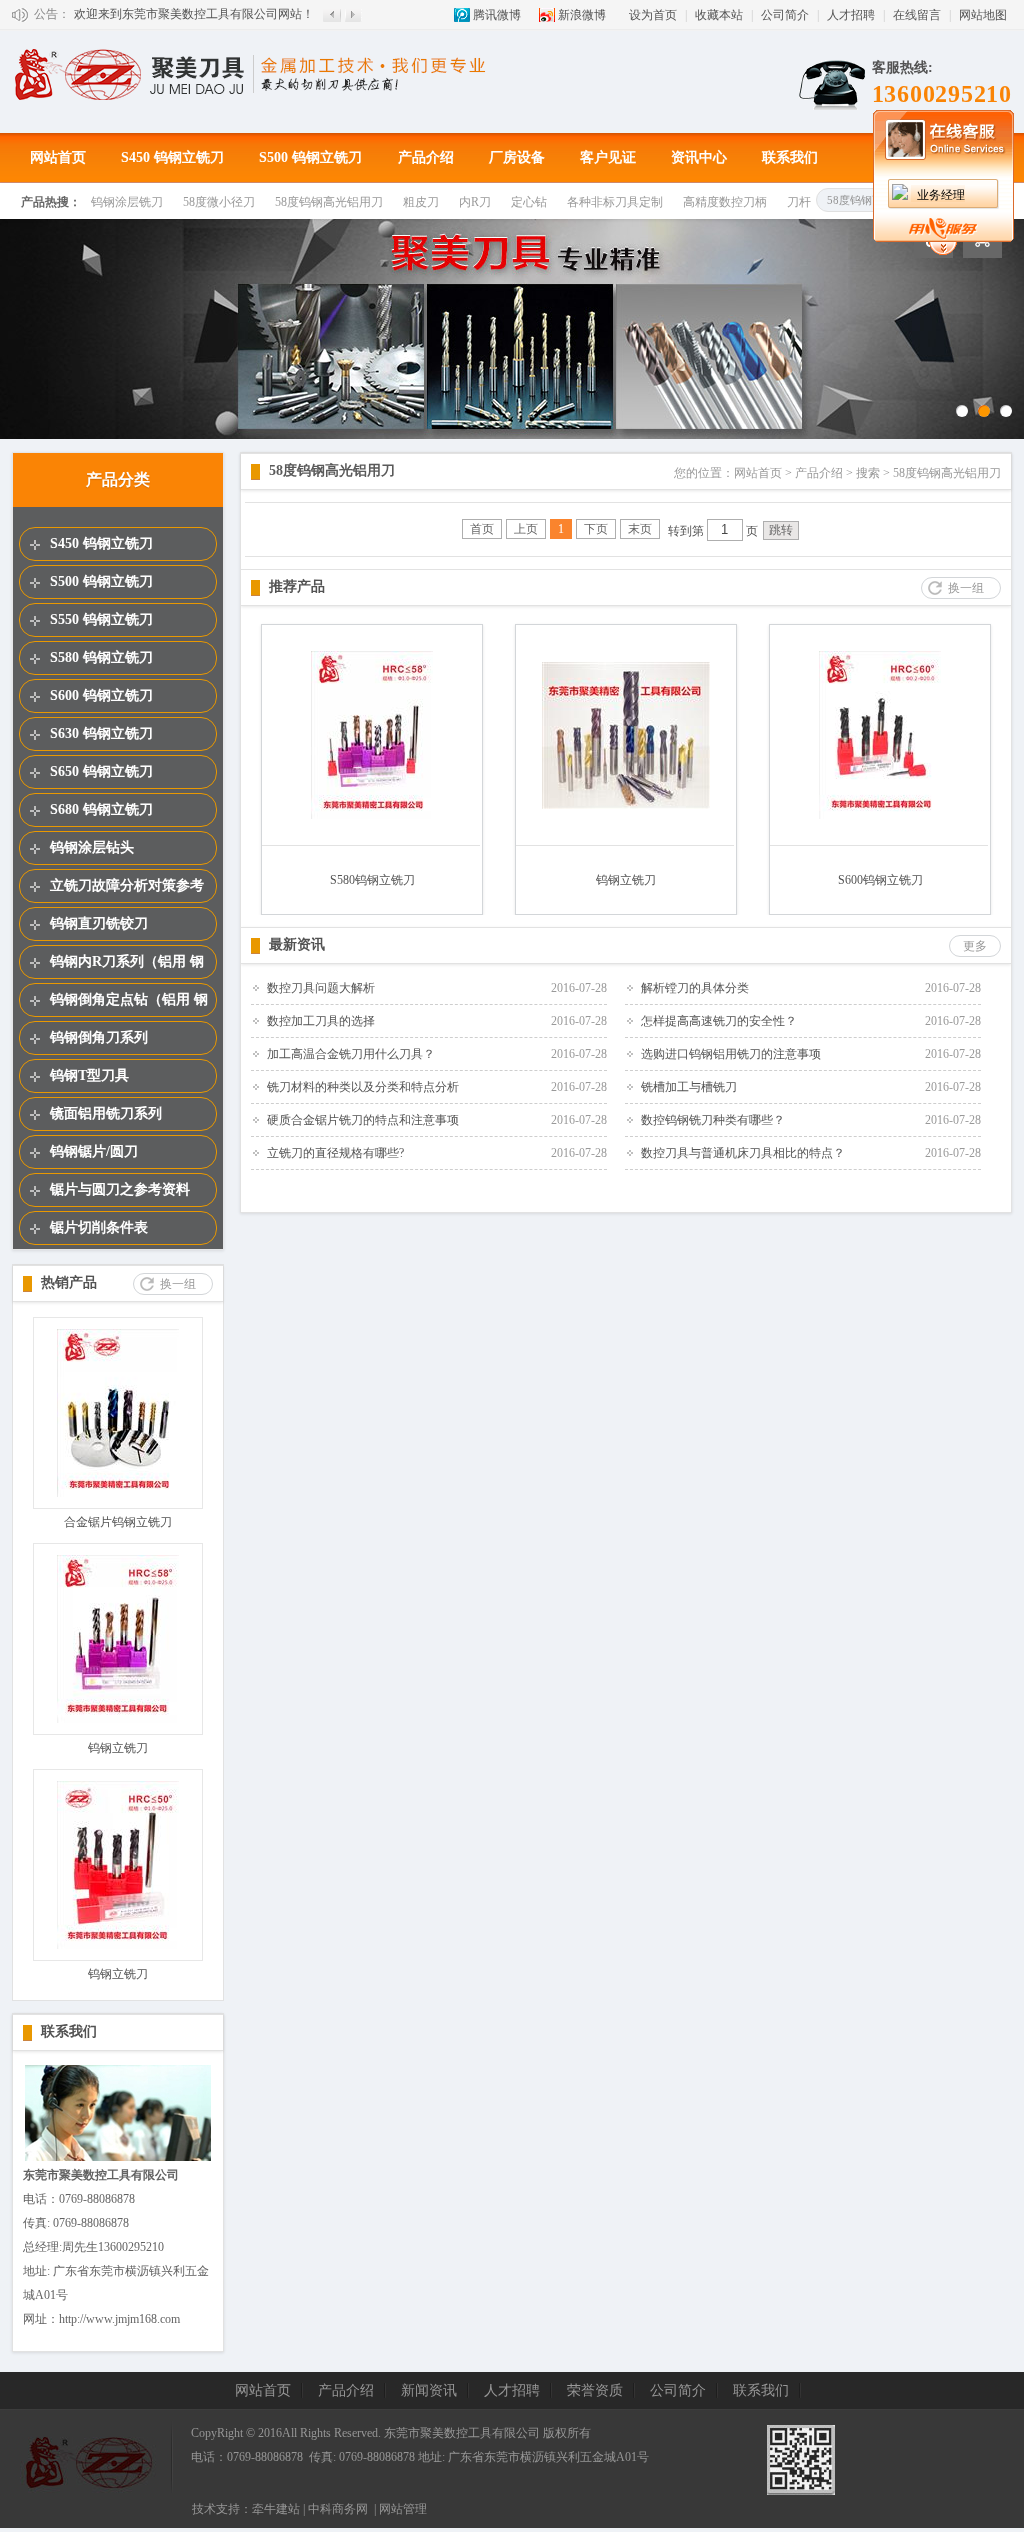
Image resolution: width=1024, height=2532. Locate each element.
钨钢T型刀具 (89, 1075)
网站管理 (403, 2509)
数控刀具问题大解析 (321, 988)
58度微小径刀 (219, 202)
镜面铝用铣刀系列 (106, 1113)
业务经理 (941, 195)
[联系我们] (118, 2159)
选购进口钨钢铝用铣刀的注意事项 (731, 1054)
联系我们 (790, 157)
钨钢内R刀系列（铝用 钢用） (127, 966)
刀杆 (799, 202)
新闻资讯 (429, 2390)
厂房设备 (517, 157)
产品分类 (118, 479)
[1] (962, 411)
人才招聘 (851, 15)
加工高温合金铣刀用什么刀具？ (351, 1054)
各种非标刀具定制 (615, 202)
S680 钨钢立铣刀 (101, 809)
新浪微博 (582, 15)
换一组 (178, 1284)
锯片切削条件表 (99, 1227)
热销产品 (69, 1282)
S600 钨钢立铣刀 (101, 695)
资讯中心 (699, 157)
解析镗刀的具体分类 (695, 988)
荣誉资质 (595, 2390)
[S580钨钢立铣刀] (372, 815)
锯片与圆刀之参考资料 (120, 1189)
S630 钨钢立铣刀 (101, 733)
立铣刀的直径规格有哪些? (335, 1153)
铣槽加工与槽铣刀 (689, 1087)
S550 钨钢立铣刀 (101, 619)
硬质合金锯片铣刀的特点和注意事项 (363, 1120)
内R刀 (475, 202)
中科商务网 (338, 2509)
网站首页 (58, 157)
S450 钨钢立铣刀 (172, 157)
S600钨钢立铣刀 (880, 880)
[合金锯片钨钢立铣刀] (118, 1493)
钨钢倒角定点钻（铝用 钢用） (129, 1004)
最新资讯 (297, 944)
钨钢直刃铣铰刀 (99, 923)
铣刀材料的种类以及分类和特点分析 (363, 1087)
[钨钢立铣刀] (118, 1719)
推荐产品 (297, 586)
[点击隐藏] (943, 251)
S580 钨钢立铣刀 (101, 657)
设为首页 (653, 15)
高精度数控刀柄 (725, 202)
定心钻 (529, 202)
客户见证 (608, 157)
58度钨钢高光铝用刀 (329, 202)
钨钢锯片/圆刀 (94, 1151)
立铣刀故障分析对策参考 (127, 885)
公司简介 (785, 15)
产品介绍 (426, 157)
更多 (975, 946)
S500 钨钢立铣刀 (310, 157)
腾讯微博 (497, 15)
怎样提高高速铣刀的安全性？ (719, 1021)
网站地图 (983, 15)
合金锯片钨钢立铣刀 (118, 1522)
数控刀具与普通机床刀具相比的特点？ (743, 1153)
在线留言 (917, 15)
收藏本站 (719, 15)
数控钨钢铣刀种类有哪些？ (713, 1120)
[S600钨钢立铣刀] (880, 815)
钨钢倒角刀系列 (99, 1037)
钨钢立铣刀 (118, 1748)
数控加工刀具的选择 (321, 1021)
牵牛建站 (276, 2509)
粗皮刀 (421, 202)
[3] (1006, 411)
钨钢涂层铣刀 (127, 202)
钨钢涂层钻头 (92, 847)
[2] (984, 411)
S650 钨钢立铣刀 (101, 771)
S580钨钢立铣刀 (372, 880)
